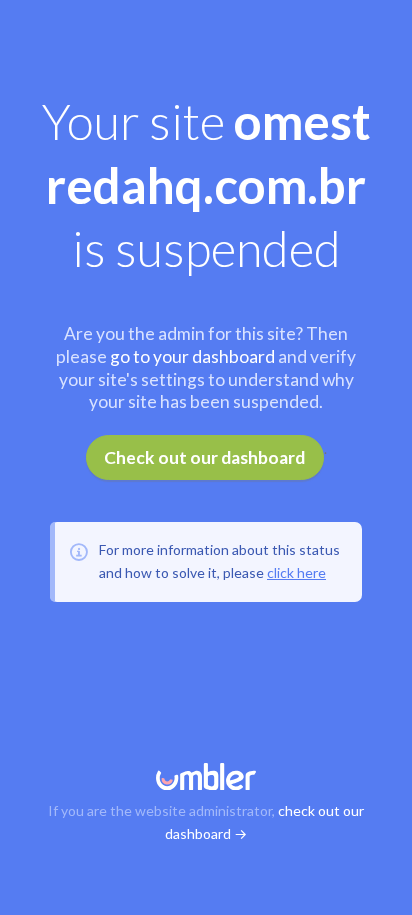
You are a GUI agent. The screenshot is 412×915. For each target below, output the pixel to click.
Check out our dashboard (204, 457)
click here (296, 572)
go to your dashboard (192, 356)
